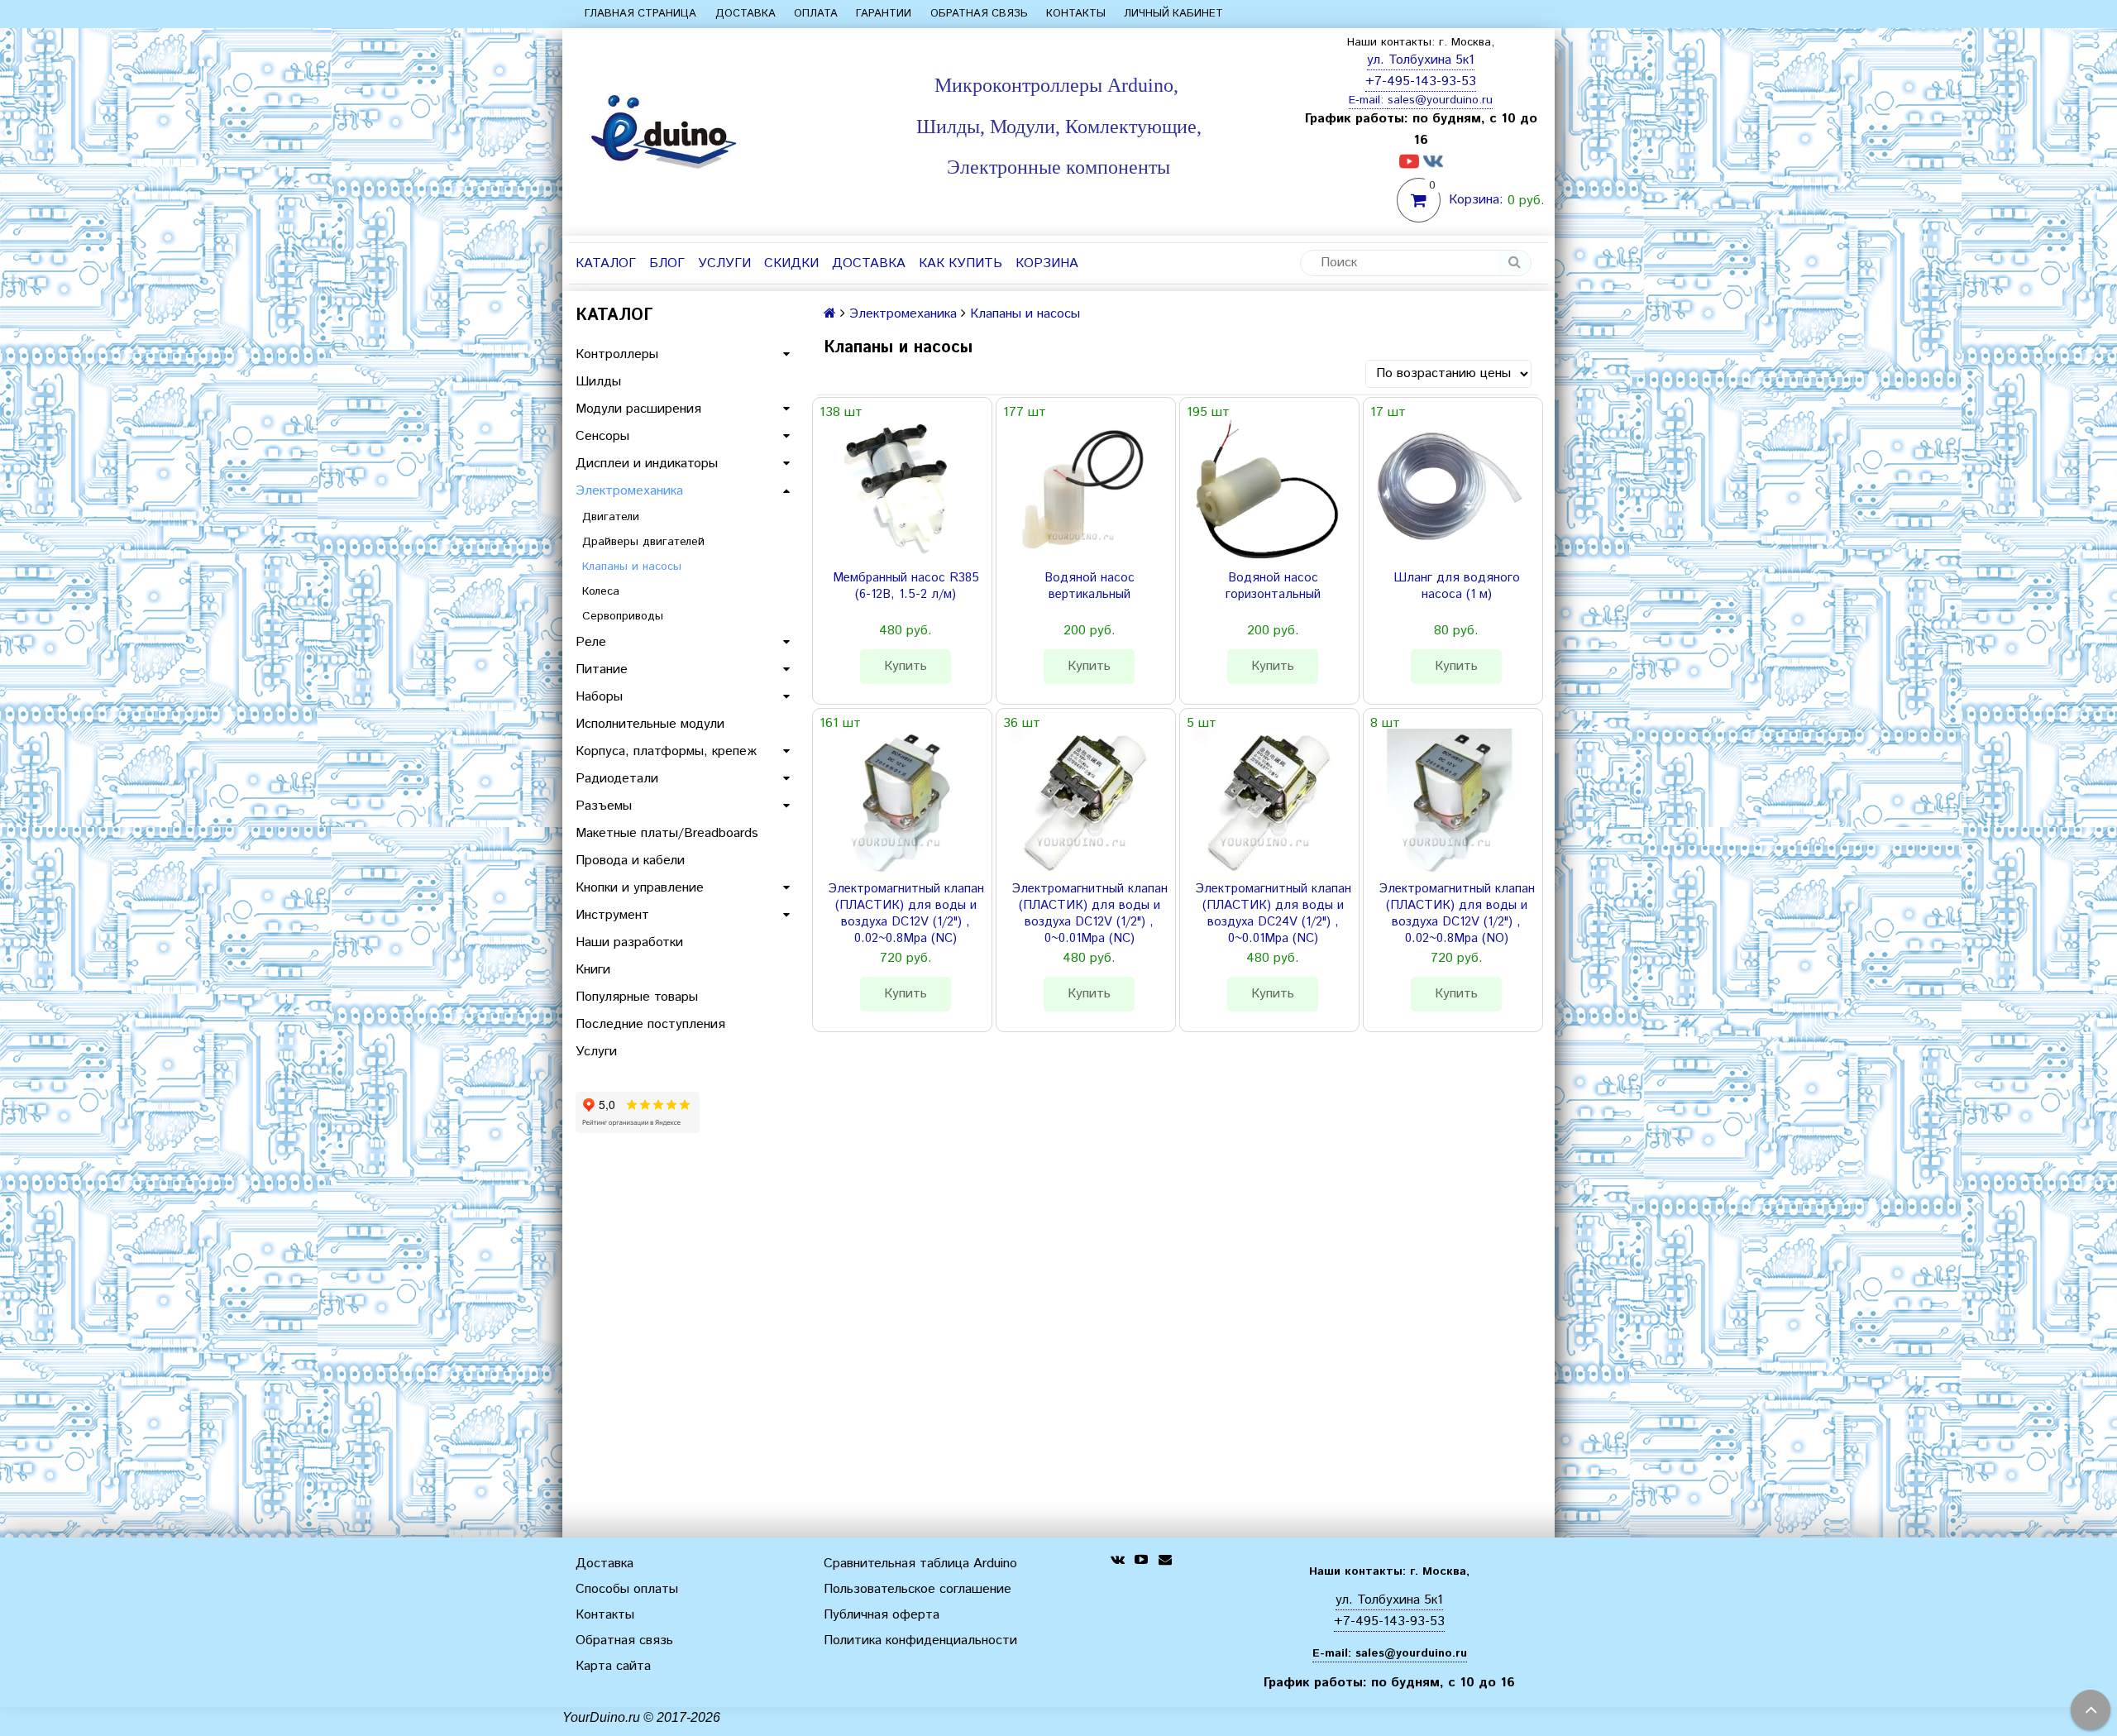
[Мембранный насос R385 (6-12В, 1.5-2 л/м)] (899, 490)
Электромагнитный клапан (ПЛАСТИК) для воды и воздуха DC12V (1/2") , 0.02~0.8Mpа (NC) (906, 914)
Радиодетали (617, 779)
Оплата (816, 14)
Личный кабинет (1173, 14)
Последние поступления (650, 1024)
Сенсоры (602, 436)
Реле (591, 642)
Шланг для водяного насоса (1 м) (1457, 586)
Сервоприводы (623, 616)
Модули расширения (638, 409)
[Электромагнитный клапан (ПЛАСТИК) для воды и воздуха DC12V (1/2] (899, 801)
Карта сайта (613, 1666)
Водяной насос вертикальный (1090, 586)
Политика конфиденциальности (920, 1640)
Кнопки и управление (640, 888)
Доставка (745, 14)
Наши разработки (629, 942)
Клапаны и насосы (632, 567)
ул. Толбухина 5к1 (1421, 60)
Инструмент (612, 915)
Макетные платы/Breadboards (667, 833)
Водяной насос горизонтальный (1273, 586)
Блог (667, 263)
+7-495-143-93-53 (1421, 81)
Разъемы (604, 806)
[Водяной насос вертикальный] (1082, 490)
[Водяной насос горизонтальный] (1266, 490)
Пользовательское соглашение (918, 1589)
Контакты (1076, 14)
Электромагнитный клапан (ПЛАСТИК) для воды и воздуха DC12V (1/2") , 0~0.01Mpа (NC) (1090, 914)
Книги (593, 970)
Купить (906, 666)
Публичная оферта (882, 1615)
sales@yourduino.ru (1440, 100)
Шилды (598, 382)
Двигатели (611, 517)
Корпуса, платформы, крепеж (666, 751)
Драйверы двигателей (643, 542)
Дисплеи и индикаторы (647, 464)
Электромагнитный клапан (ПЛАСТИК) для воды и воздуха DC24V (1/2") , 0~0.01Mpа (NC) (1273, 914)
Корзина (1047, 263)
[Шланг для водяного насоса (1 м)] (1450, 490)
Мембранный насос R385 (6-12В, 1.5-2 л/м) (906, 586)
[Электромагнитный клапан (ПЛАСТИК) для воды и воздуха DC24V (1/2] (1266, 801)
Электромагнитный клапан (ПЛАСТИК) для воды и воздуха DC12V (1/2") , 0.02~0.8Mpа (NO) (1457, 914)
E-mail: (1368, 100)
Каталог (606, 263)
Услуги (724, 263)
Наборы (599, 697)
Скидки (791, 263)
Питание (602, 670)
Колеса (601, 591)
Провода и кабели (630, 861)
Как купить (961, 263)
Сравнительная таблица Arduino (920, 1564)
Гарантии (884, 14)
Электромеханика (629, 491)
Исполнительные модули (650, 724)
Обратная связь (979, 14)
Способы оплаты (627, 1589)
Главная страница (640, 14)
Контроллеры (617, 354)
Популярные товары (637, 997)
